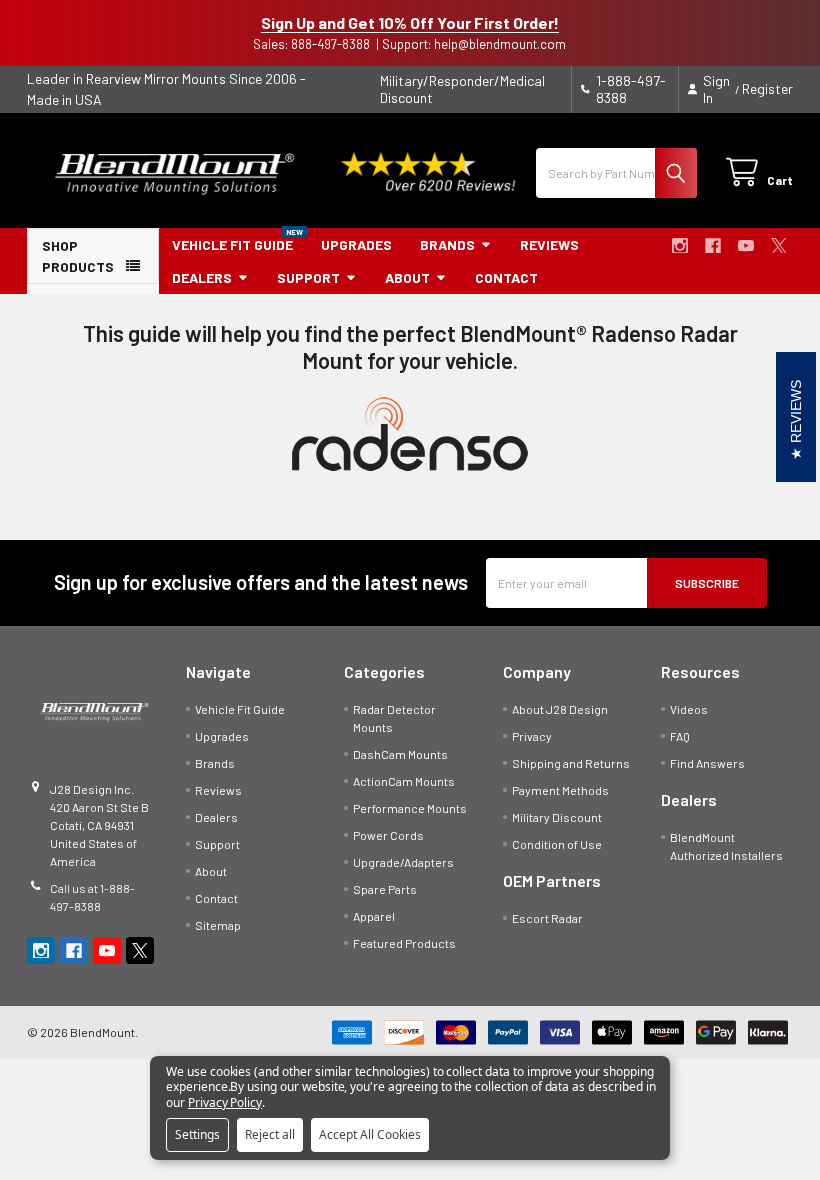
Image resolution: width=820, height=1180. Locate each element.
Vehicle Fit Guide (232, 244)
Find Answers (707, 763)
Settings (197, 1134)
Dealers (202, 277)
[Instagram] (680, 246)
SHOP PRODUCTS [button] (78, 256)
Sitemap (218, 925)
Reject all (270, 1134)
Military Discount (557, 817)
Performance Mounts (410, 808)
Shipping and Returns (571, 763)
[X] (779, 246)
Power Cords (388, 835)
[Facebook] (713, 246)
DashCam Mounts (400, 754)
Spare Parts (385, 889)
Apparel (374, 916)
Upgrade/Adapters (403, 862)
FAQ (680, 736)
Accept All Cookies (370, 1134)
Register (767, 88)
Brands (447, 244)
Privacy (532, 736)
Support (308, 277)
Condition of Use (557, 844)
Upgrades (356, 244)
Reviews (549, 244)
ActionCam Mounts (404, 781)
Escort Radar (547, 918)
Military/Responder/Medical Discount (462, 89)
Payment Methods (560, 790)
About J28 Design (560, 709)
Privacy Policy (225, 1102)
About (407, 277)
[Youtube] (746, 246)
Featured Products (404, 943)
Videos (689, 709)
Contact (506, 277)
